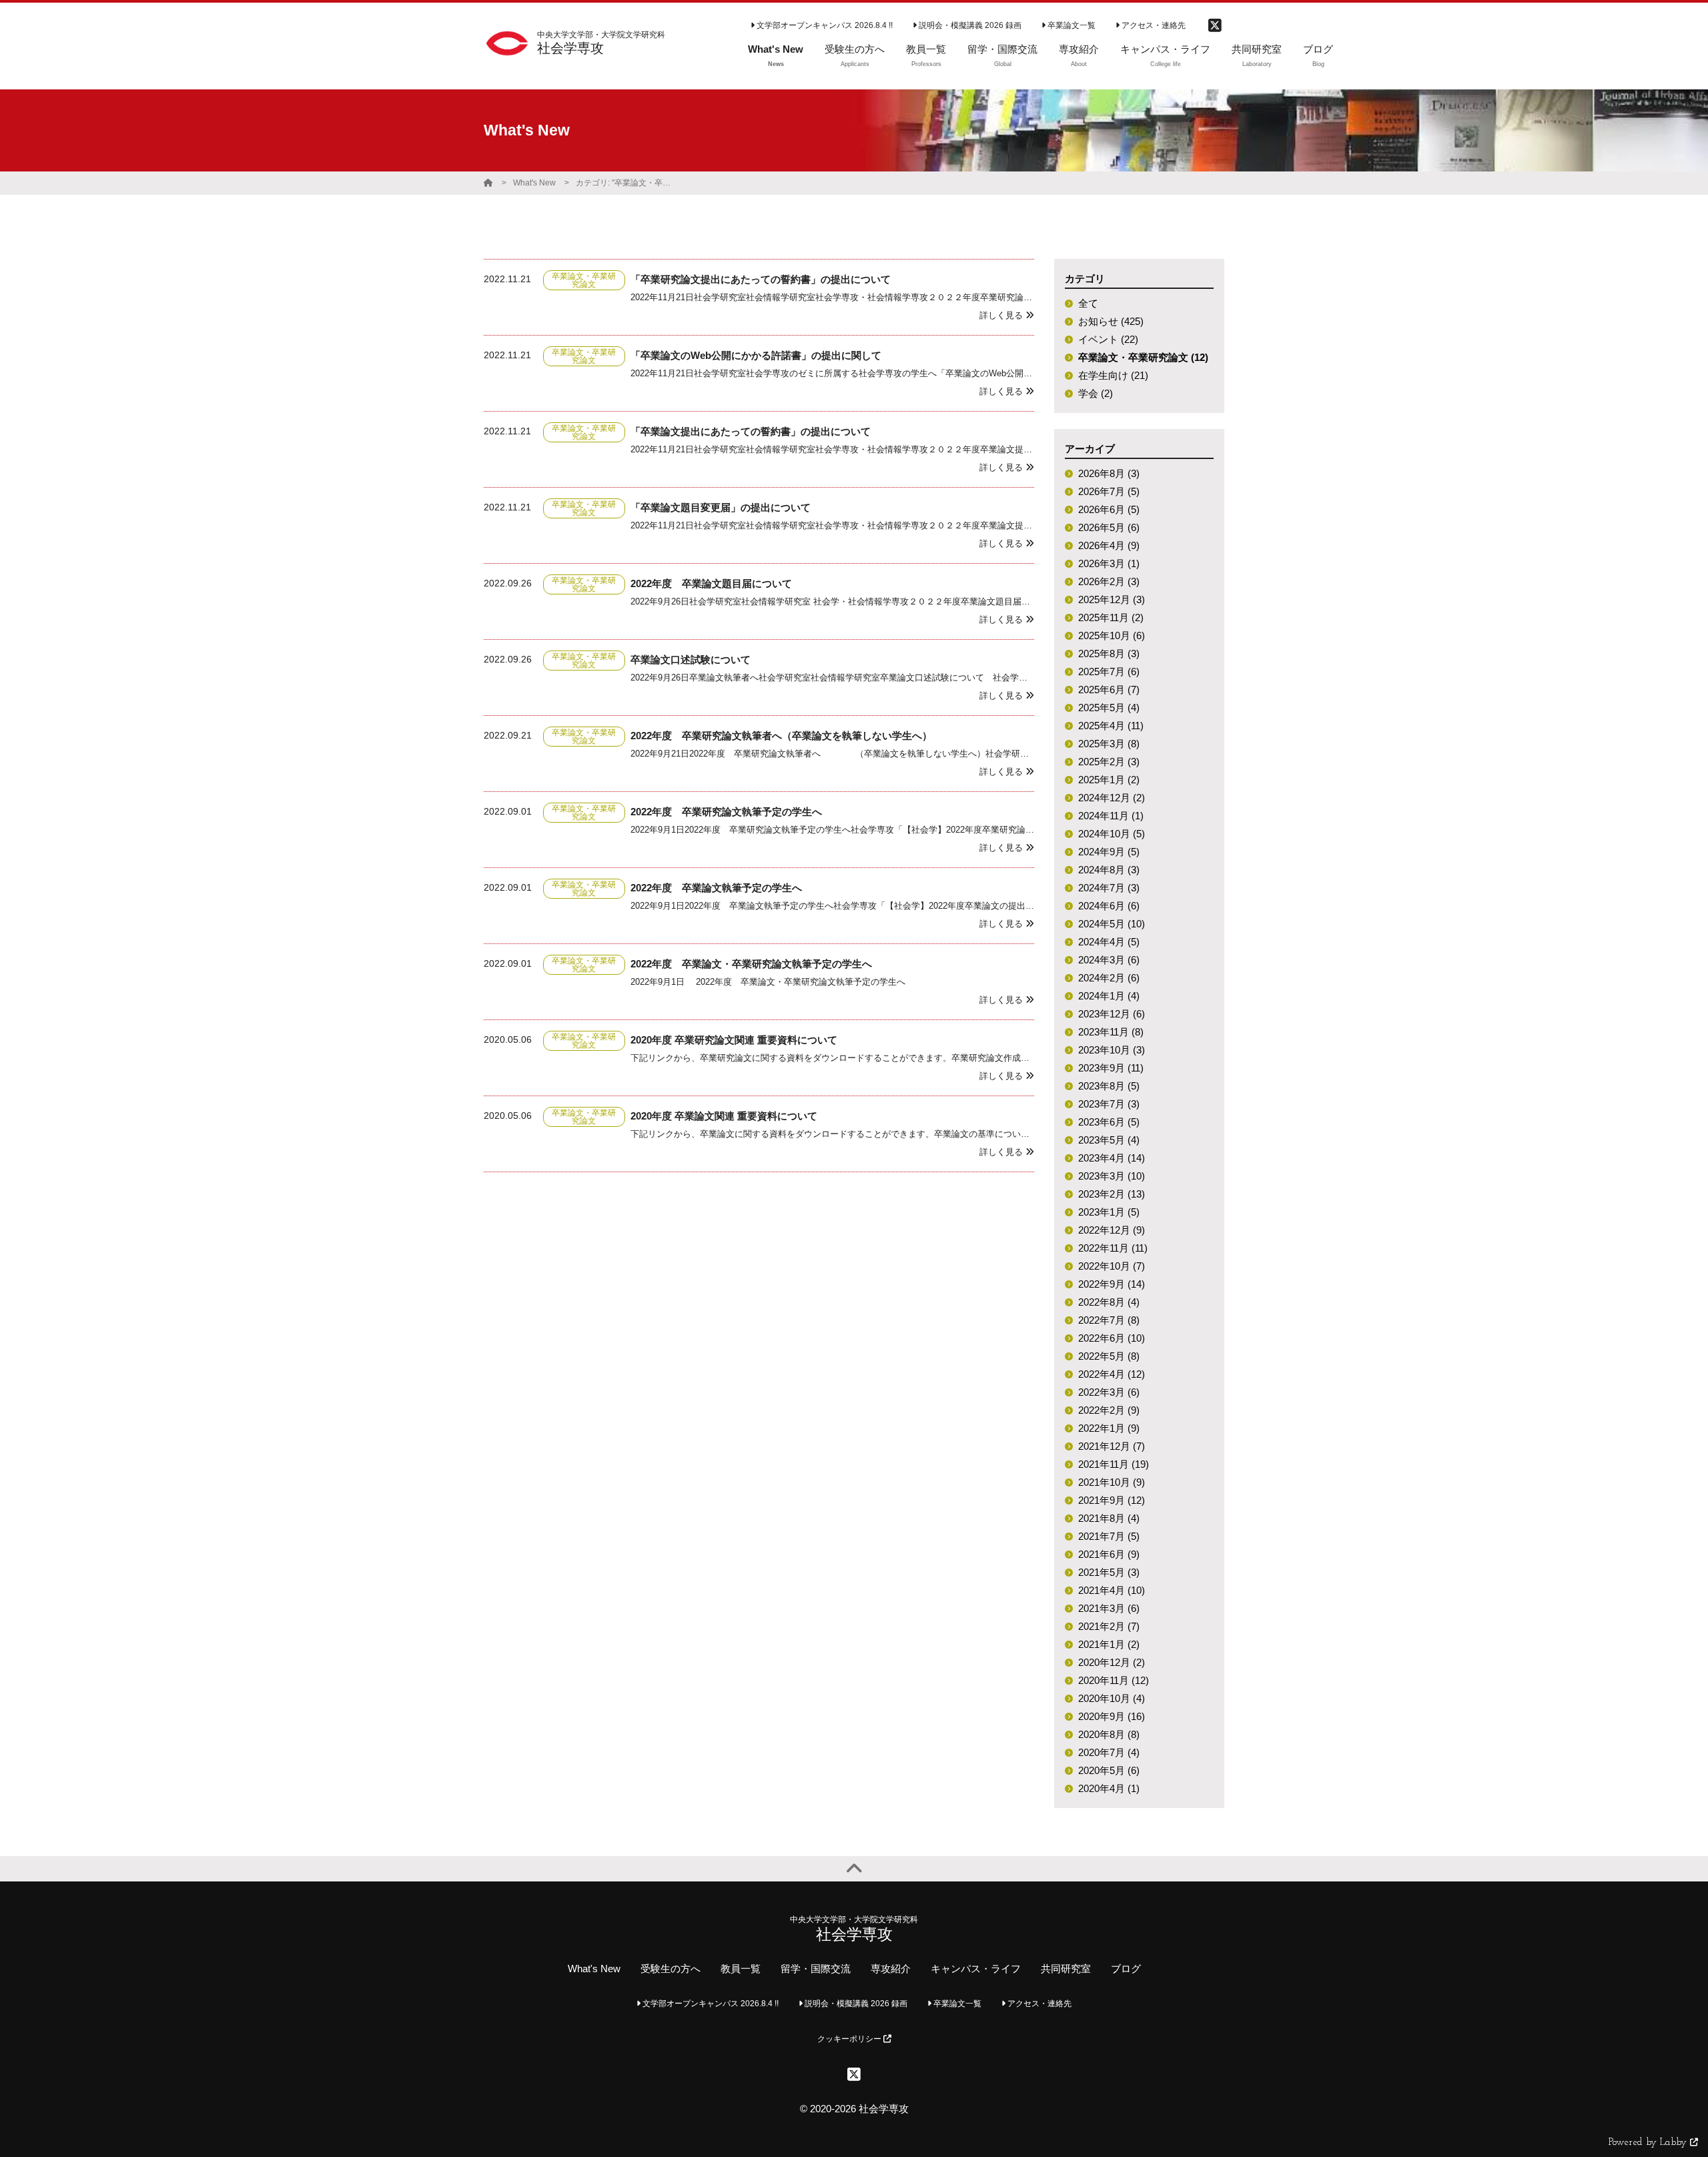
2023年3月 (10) (1112, 1176)
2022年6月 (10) (1112, 1338)
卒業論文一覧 (1071, 25)
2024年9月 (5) (1109, 852)
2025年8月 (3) (1109, 654)
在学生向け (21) (1113, 375)
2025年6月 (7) (1109, 690)
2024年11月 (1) (1111, 816)
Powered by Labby (1649, 2143)
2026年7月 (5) (1109, 491)
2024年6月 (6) (1109, 906)
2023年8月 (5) (1109, 1086)
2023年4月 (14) (1112, 1158)
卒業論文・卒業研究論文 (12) (1143, 357)
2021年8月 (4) (1109, 1518)
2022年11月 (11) (1113, 1248)
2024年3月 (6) (1109, 960)
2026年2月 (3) (1109, 581)
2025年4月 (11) (1111, 726)
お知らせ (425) (1111, 321)
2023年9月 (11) (1111, 1068)
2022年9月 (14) (1112, 1284)
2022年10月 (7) (1112, 1266)
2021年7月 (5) (1109, 1536)
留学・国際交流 (816, 1969)
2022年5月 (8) (1109, 1356)
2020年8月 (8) (1109, 1734)
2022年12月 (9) (1112, 1230)
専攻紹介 (891, 1969)
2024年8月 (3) (1109, 870)
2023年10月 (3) (1112, 1050)
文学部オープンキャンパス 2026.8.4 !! (824, 25)
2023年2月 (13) (1112, 1194)
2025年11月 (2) (1111, 617)
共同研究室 (1066, 1969)
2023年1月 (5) (1109, 1212)
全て (1088, 303)
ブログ (1126, 1969)
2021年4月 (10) (1112, 1590)
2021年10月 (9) (1112, 1482)
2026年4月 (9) (1109, 545)
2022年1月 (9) (1109, 1428)
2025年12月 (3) (1112, 599)
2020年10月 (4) (1112, 1698)
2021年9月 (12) (1112, 1500)
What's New (534, 183)
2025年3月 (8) (1109, 744)
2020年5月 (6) (1109, 1770)
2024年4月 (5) (1109, 942)
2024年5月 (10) (1112, 924)
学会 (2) (1096, 393)
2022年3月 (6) (1109, 1392)
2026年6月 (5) (1109, 509)
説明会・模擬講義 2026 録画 (969, 25)
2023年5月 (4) (1109, 1140)
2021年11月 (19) (1114, 1464)
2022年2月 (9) (1109, 1410)
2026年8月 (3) (1109, 473)
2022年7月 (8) (1109, 1320)
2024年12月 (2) (1112, 798)
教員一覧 (741, 1969)
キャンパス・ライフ (976, 1969)
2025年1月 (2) (1109, 780)
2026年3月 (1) (1109, 563)
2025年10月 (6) (1112, 635)
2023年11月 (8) (1111, 1032)
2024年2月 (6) (1109, 978)
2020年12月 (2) (1112, 1662)
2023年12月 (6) (1112, 1014)
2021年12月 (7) (1112, 1446)
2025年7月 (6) (1109, 672)
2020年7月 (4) (1109, 1752)
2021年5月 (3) (1109, 1572)
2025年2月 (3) (1109, 762)
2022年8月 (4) (1109, 1302)
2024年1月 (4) (1109, 996)
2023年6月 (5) (1109, 1122)
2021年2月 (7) (1109, 1626)
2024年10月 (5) (1112, 834)
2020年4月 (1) (1109, 1788)
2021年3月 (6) (1109, 1608)
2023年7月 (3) (1109, 1104)
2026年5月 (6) (1109, 527)
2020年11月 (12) (1114, 1680)
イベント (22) (1108, 339)
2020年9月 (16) (1112, 1716)
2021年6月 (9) (1109, 1554)
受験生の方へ (671, 1969)
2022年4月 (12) (1112, 1374)
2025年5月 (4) (1109, 708)
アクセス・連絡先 (1153, 25)
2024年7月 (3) (1109, 888)
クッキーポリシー (850, 2039)
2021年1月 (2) (1109, 1644)
